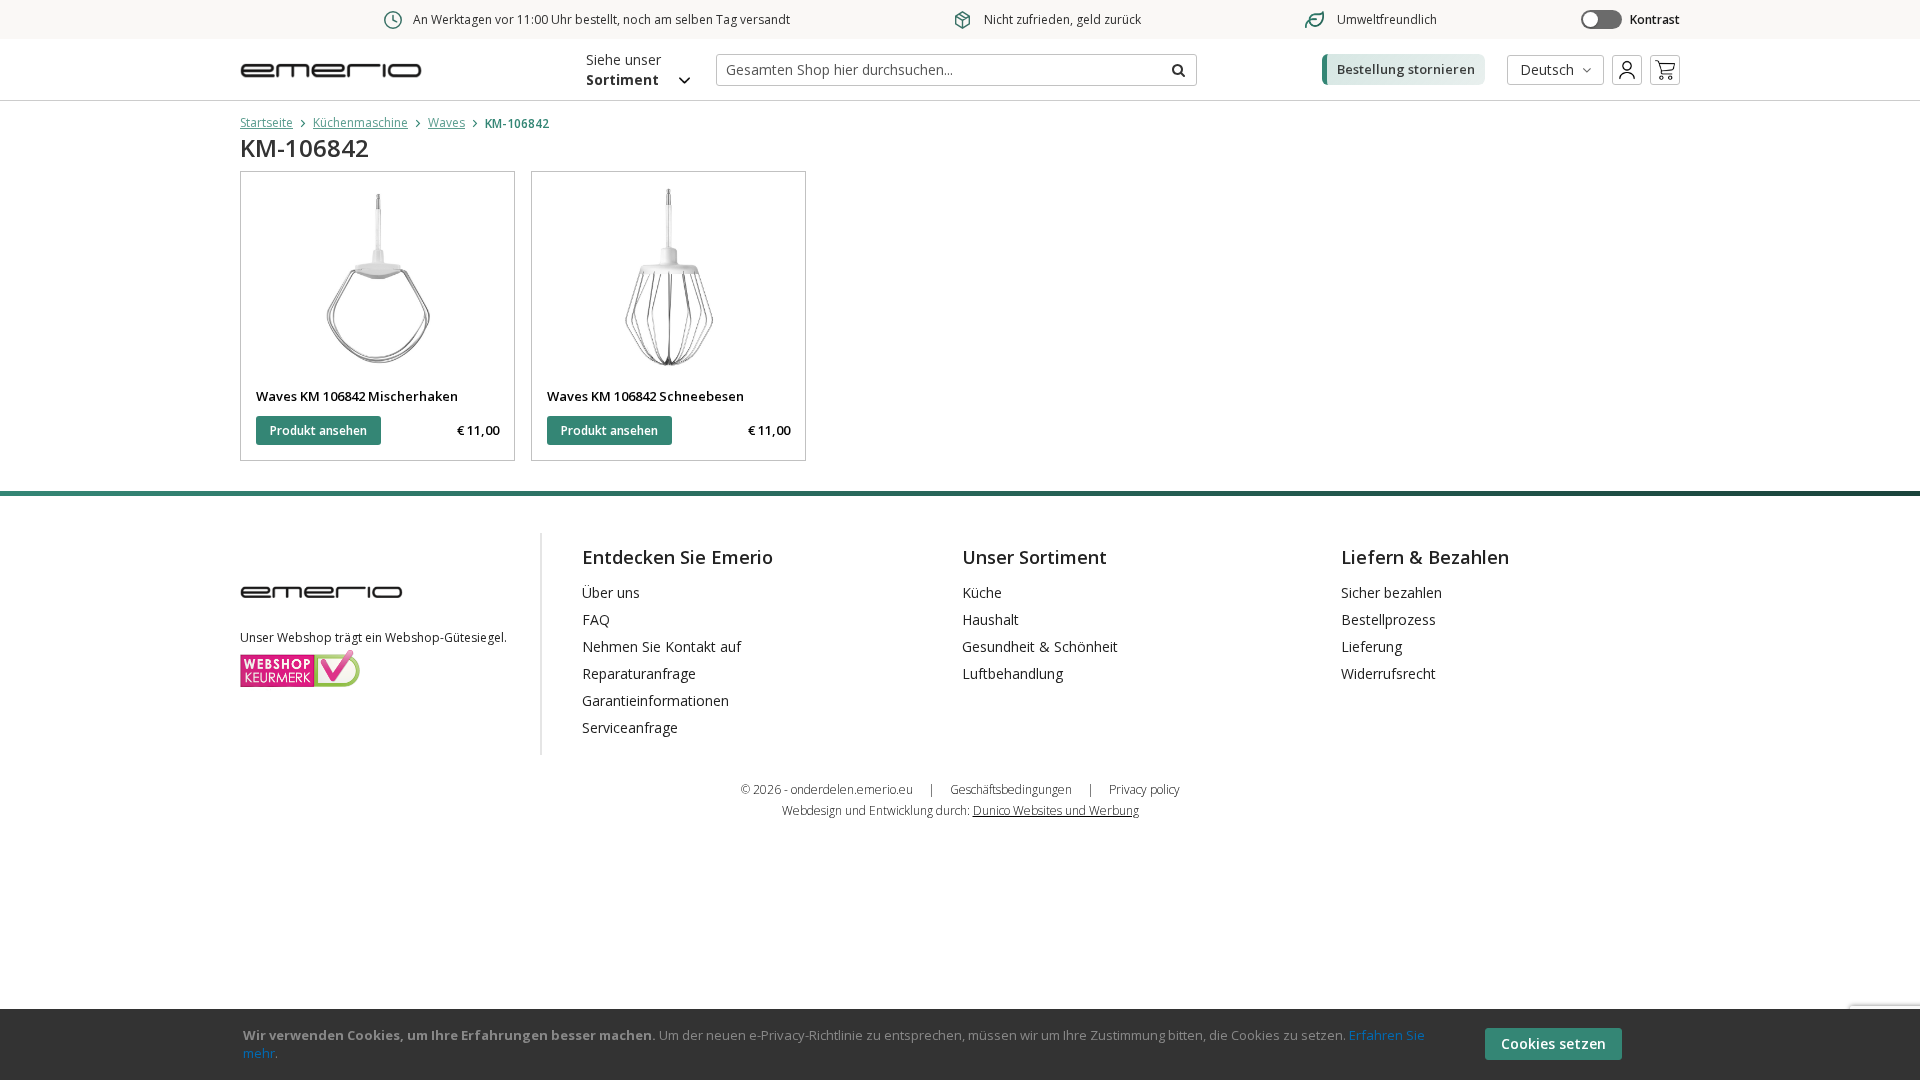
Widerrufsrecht (1388, 673)
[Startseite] (335, 83)
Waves (446, 122)
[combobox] (956, 70)
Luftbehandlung (1012, 673)
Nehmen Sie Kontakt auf (661, 646)
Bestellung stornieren (1406, 69)
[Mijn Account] (1627, 70)
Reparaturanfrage (639, 673)
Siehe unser (623, 69)
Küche (982, 592)
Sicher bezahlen (1391, 592)
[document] (963, 1044)
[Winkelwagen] (1665, 70)
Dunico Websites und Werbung (1056, 810)
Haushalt (990, 619)
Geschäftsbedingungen (1011, 789)
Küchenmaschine (360, 122)
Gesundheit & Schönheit (1040, 646)
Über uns (611, 592)
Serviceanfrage (630, 727)
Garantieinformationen (655, 700)
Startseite (266, 122)
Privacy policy (1144, 789)
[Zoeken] (1177, 70)
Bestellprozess (1388, 619)
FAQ (596, 619)
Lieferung (1371, 646)
